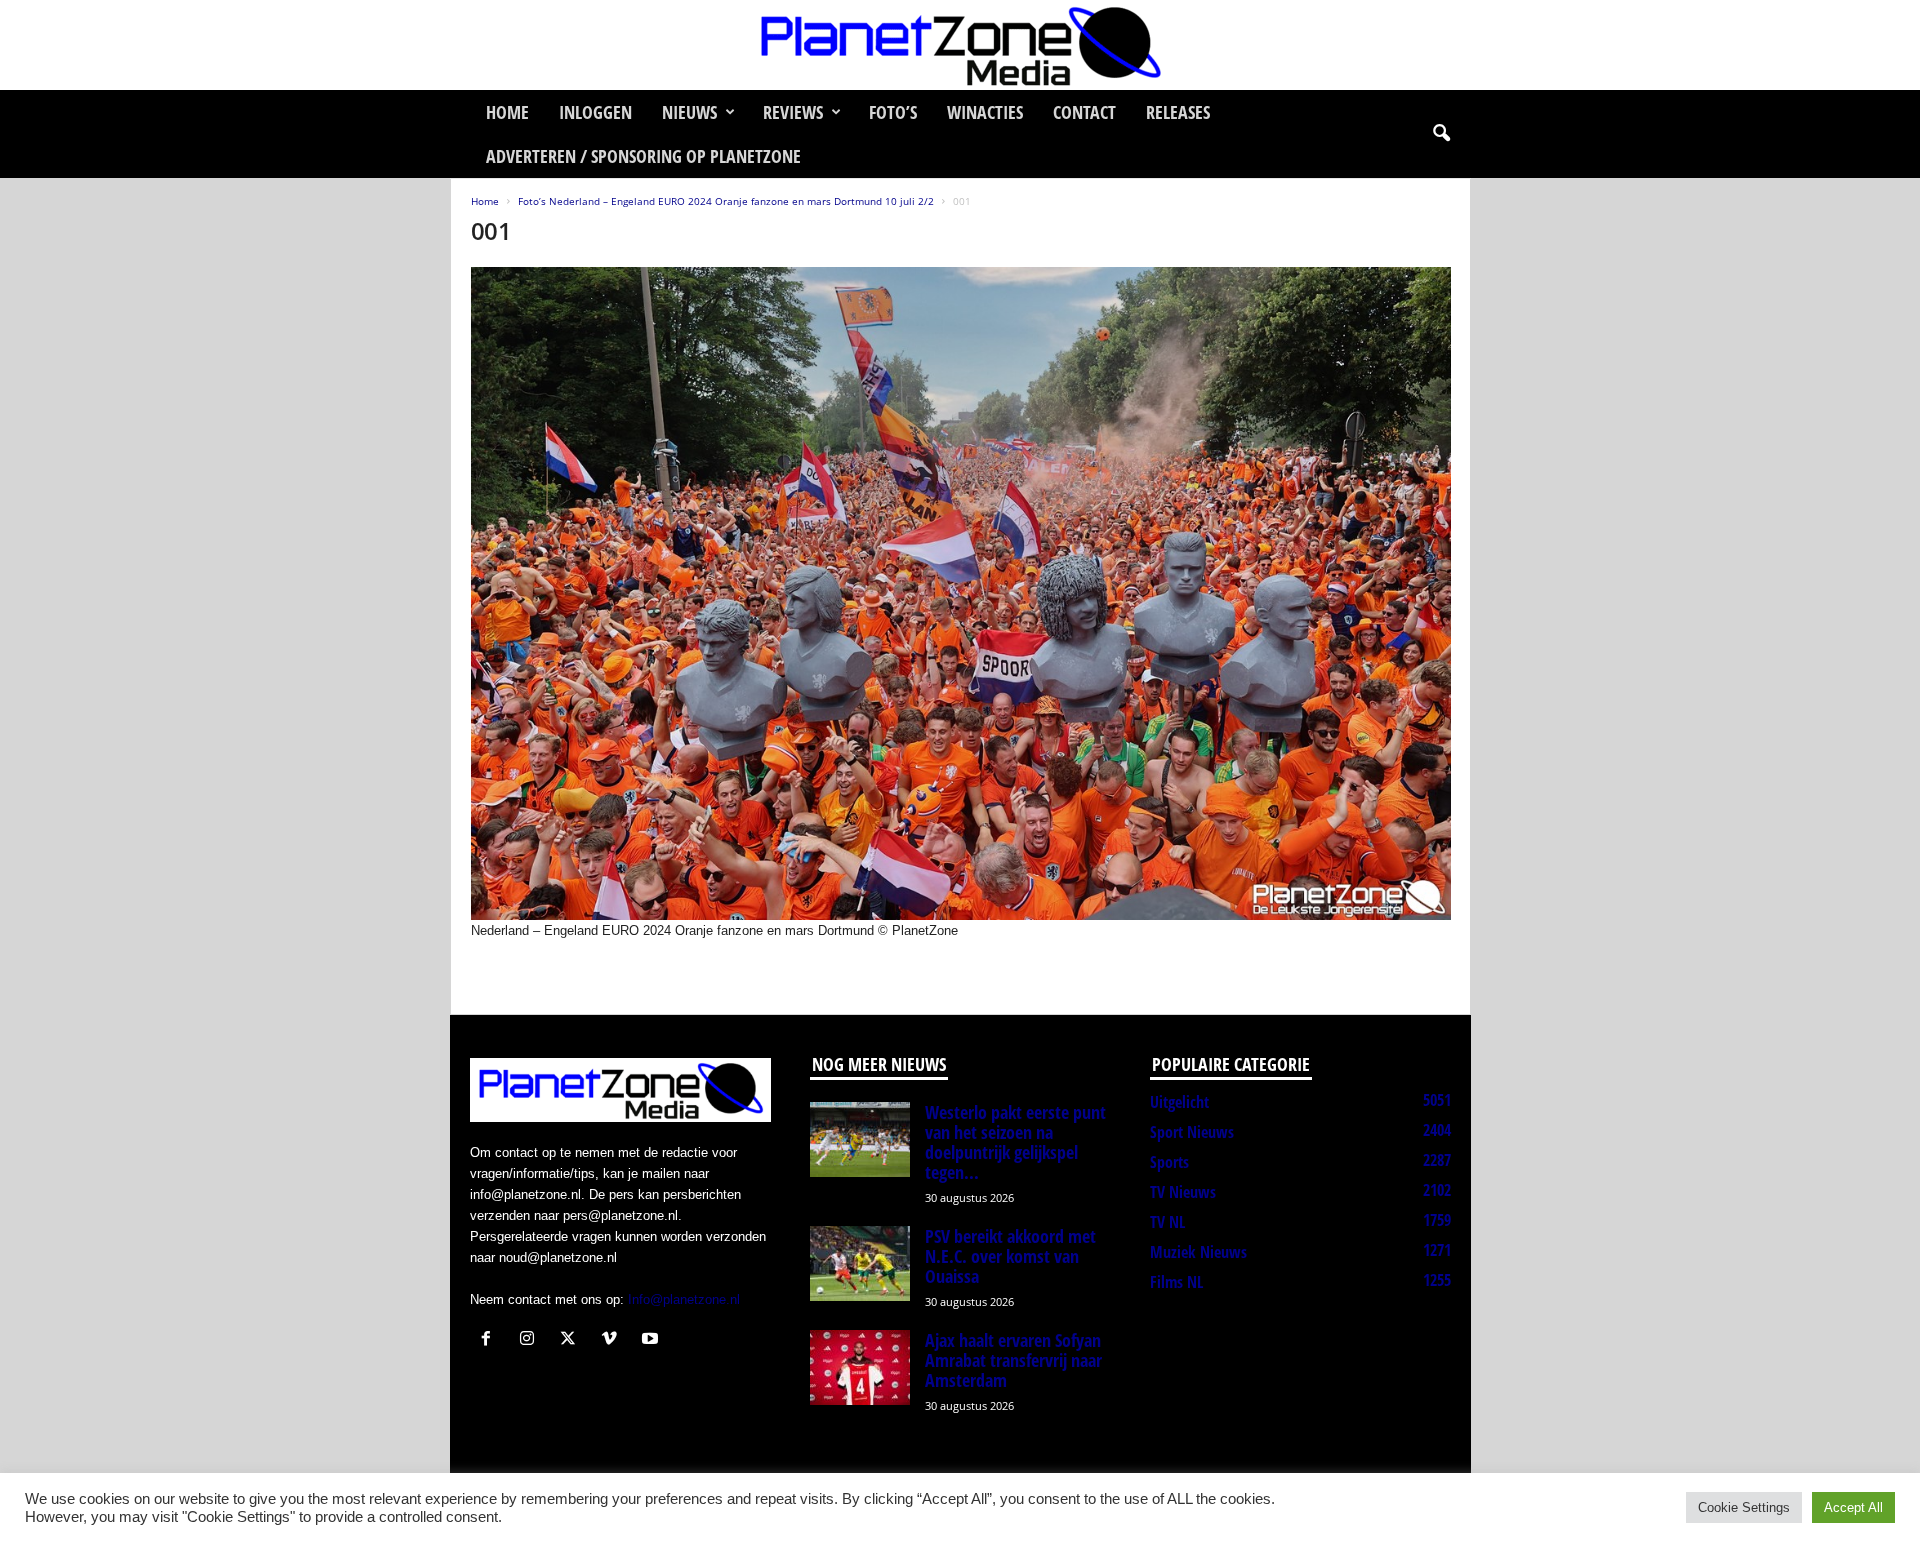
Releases (1178, 112)
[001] (961, 593)
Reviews (793, 112)
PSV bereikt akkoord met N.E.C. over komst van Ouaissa (1010, 1256)
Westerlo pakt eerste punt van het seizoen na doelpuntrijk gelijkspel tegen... (1015, 1142)
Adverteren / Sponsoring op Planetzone (643, 156)
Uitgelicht (1179, 1102)
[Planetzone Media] (960, 45)
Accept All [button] (1853, 1507)
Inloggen (595, 112)
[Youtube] (652, 1340)
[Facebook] (490, 1340)
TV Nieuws (1183, 1192)
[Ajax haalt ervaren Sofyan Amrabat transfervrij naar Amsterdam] (860, 1367)
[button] (1441, 134)
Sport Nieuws (1192, 1132)
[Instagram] (531, 1340)
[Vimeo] (613, 1340)
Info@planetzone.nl (684, 1299)
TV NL (1167, 1222)
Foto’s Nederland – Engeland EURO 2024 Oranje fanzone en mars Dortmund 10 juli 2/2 (726, 201)
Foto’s (893, 112)
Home (507, 112)
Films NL (1176, 1282)
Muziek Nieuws (1198, 1252)
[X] (572, 1340)
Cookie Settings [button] (1744, 1507)
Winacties (985, 112)
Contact (1084, 112)
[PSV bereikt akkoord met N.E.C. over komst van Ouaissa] (860, 1263)
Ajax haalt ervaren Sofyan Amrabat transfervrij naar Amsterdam (1013, 1360)
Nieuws (689, 112)
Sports (1169, 1162)
